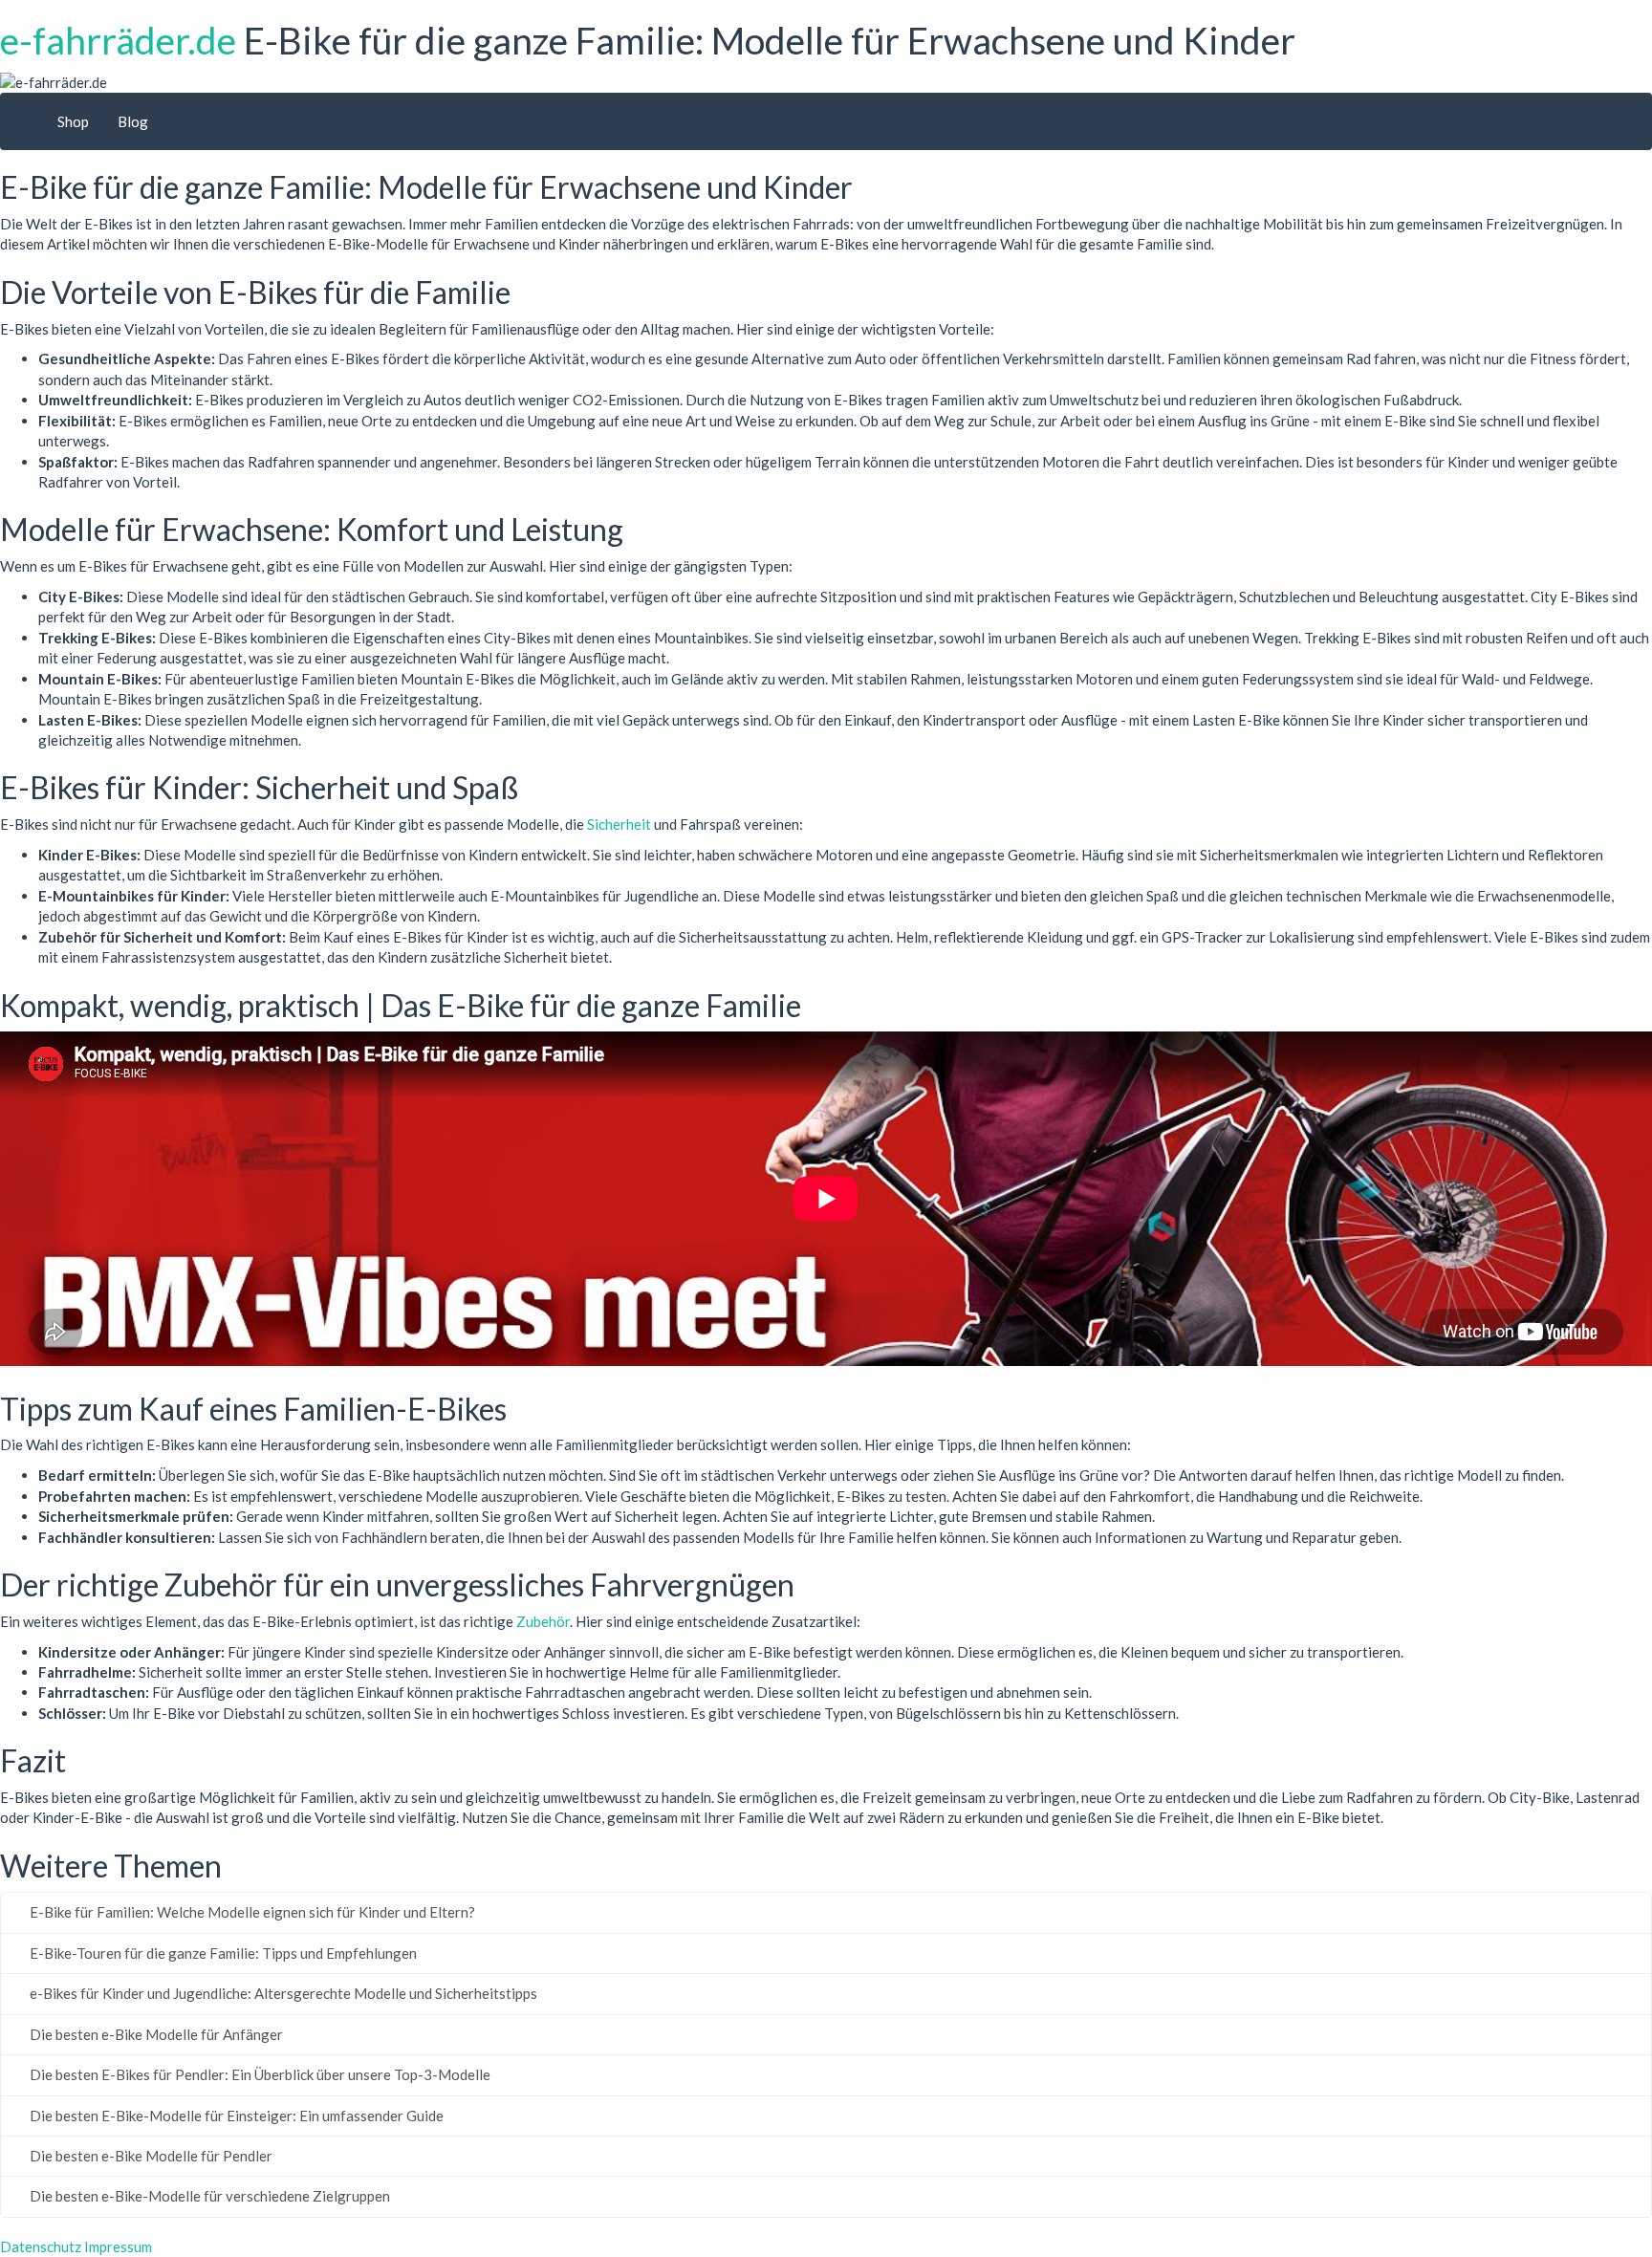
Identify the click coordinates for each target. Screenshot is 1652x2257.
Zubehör (543, 1621)
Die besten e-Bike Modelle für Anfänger (155, 2034)
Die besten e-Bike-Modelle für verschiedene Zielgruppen (208, 2196)
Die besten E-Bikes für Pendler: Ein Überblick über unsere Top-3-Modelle (259, 2074)
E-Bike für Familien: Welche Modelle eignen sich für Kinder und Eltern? (251, 1912)
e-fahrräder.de (118, 40)
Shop (73, 121)
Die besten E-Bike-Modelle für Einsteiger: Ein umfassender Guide (235, 2116)
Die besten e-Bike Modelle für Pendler (150, 2156)
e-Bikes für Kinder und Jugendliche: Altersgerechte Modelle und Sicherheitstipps (282, 1993)
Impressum (118, 2246)
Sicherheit (619, 824)
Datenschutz (41, 2246)
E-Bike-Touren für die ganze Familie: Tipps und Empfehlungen (222, 1953)
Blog (133, 121)
